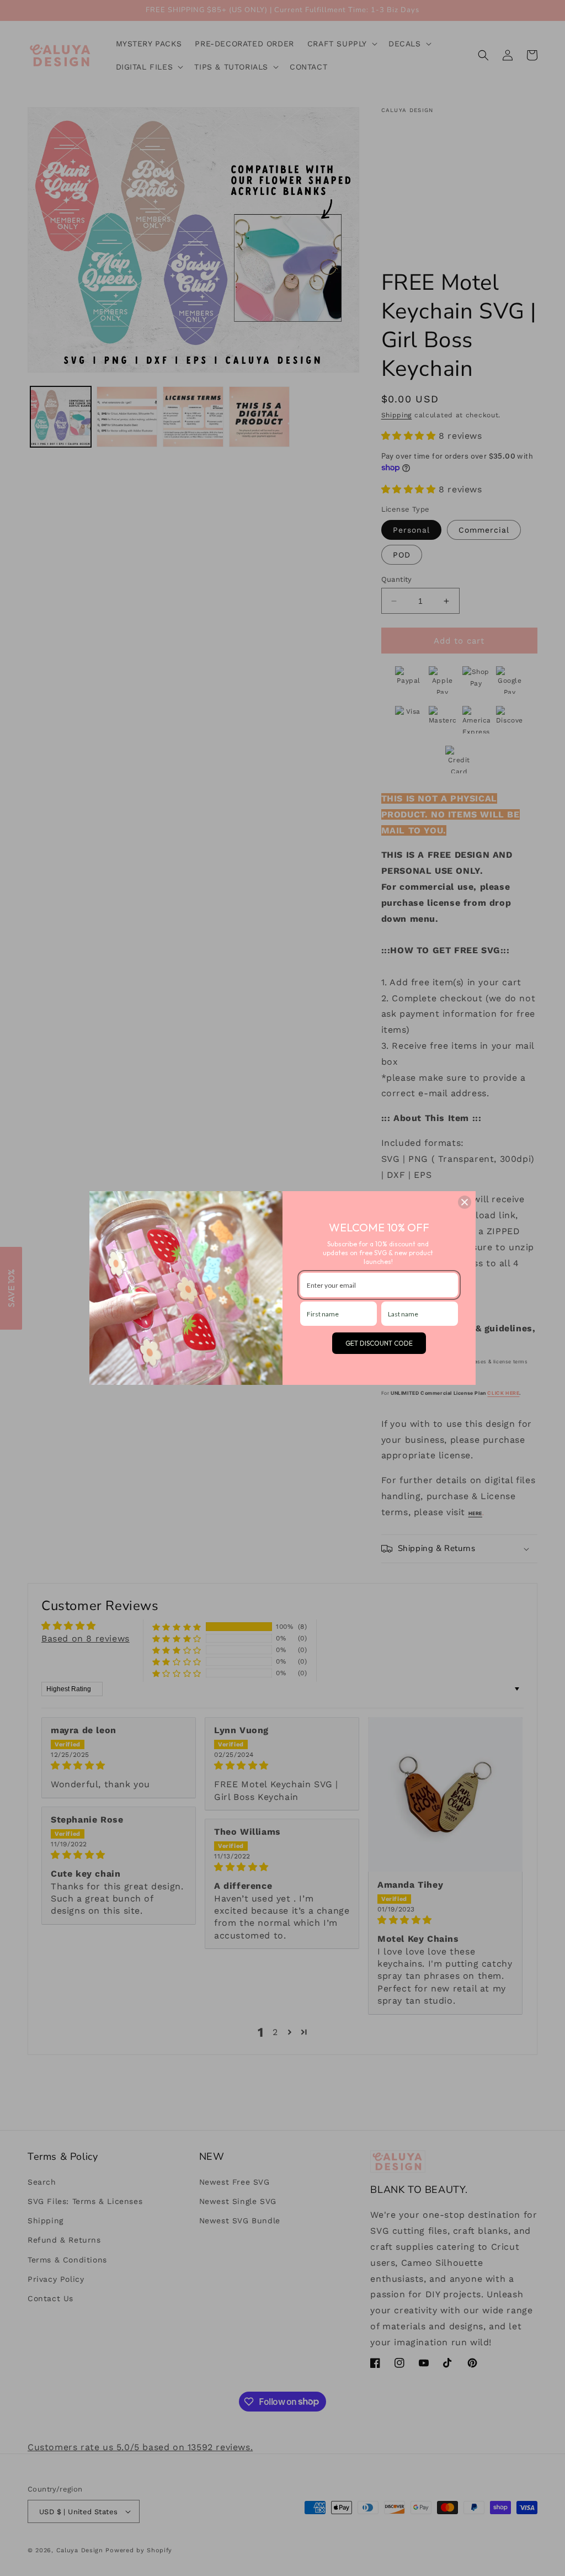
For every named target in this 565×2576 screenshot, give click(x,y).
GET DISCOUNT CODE (379, 1343)
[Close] (465, 1202)
